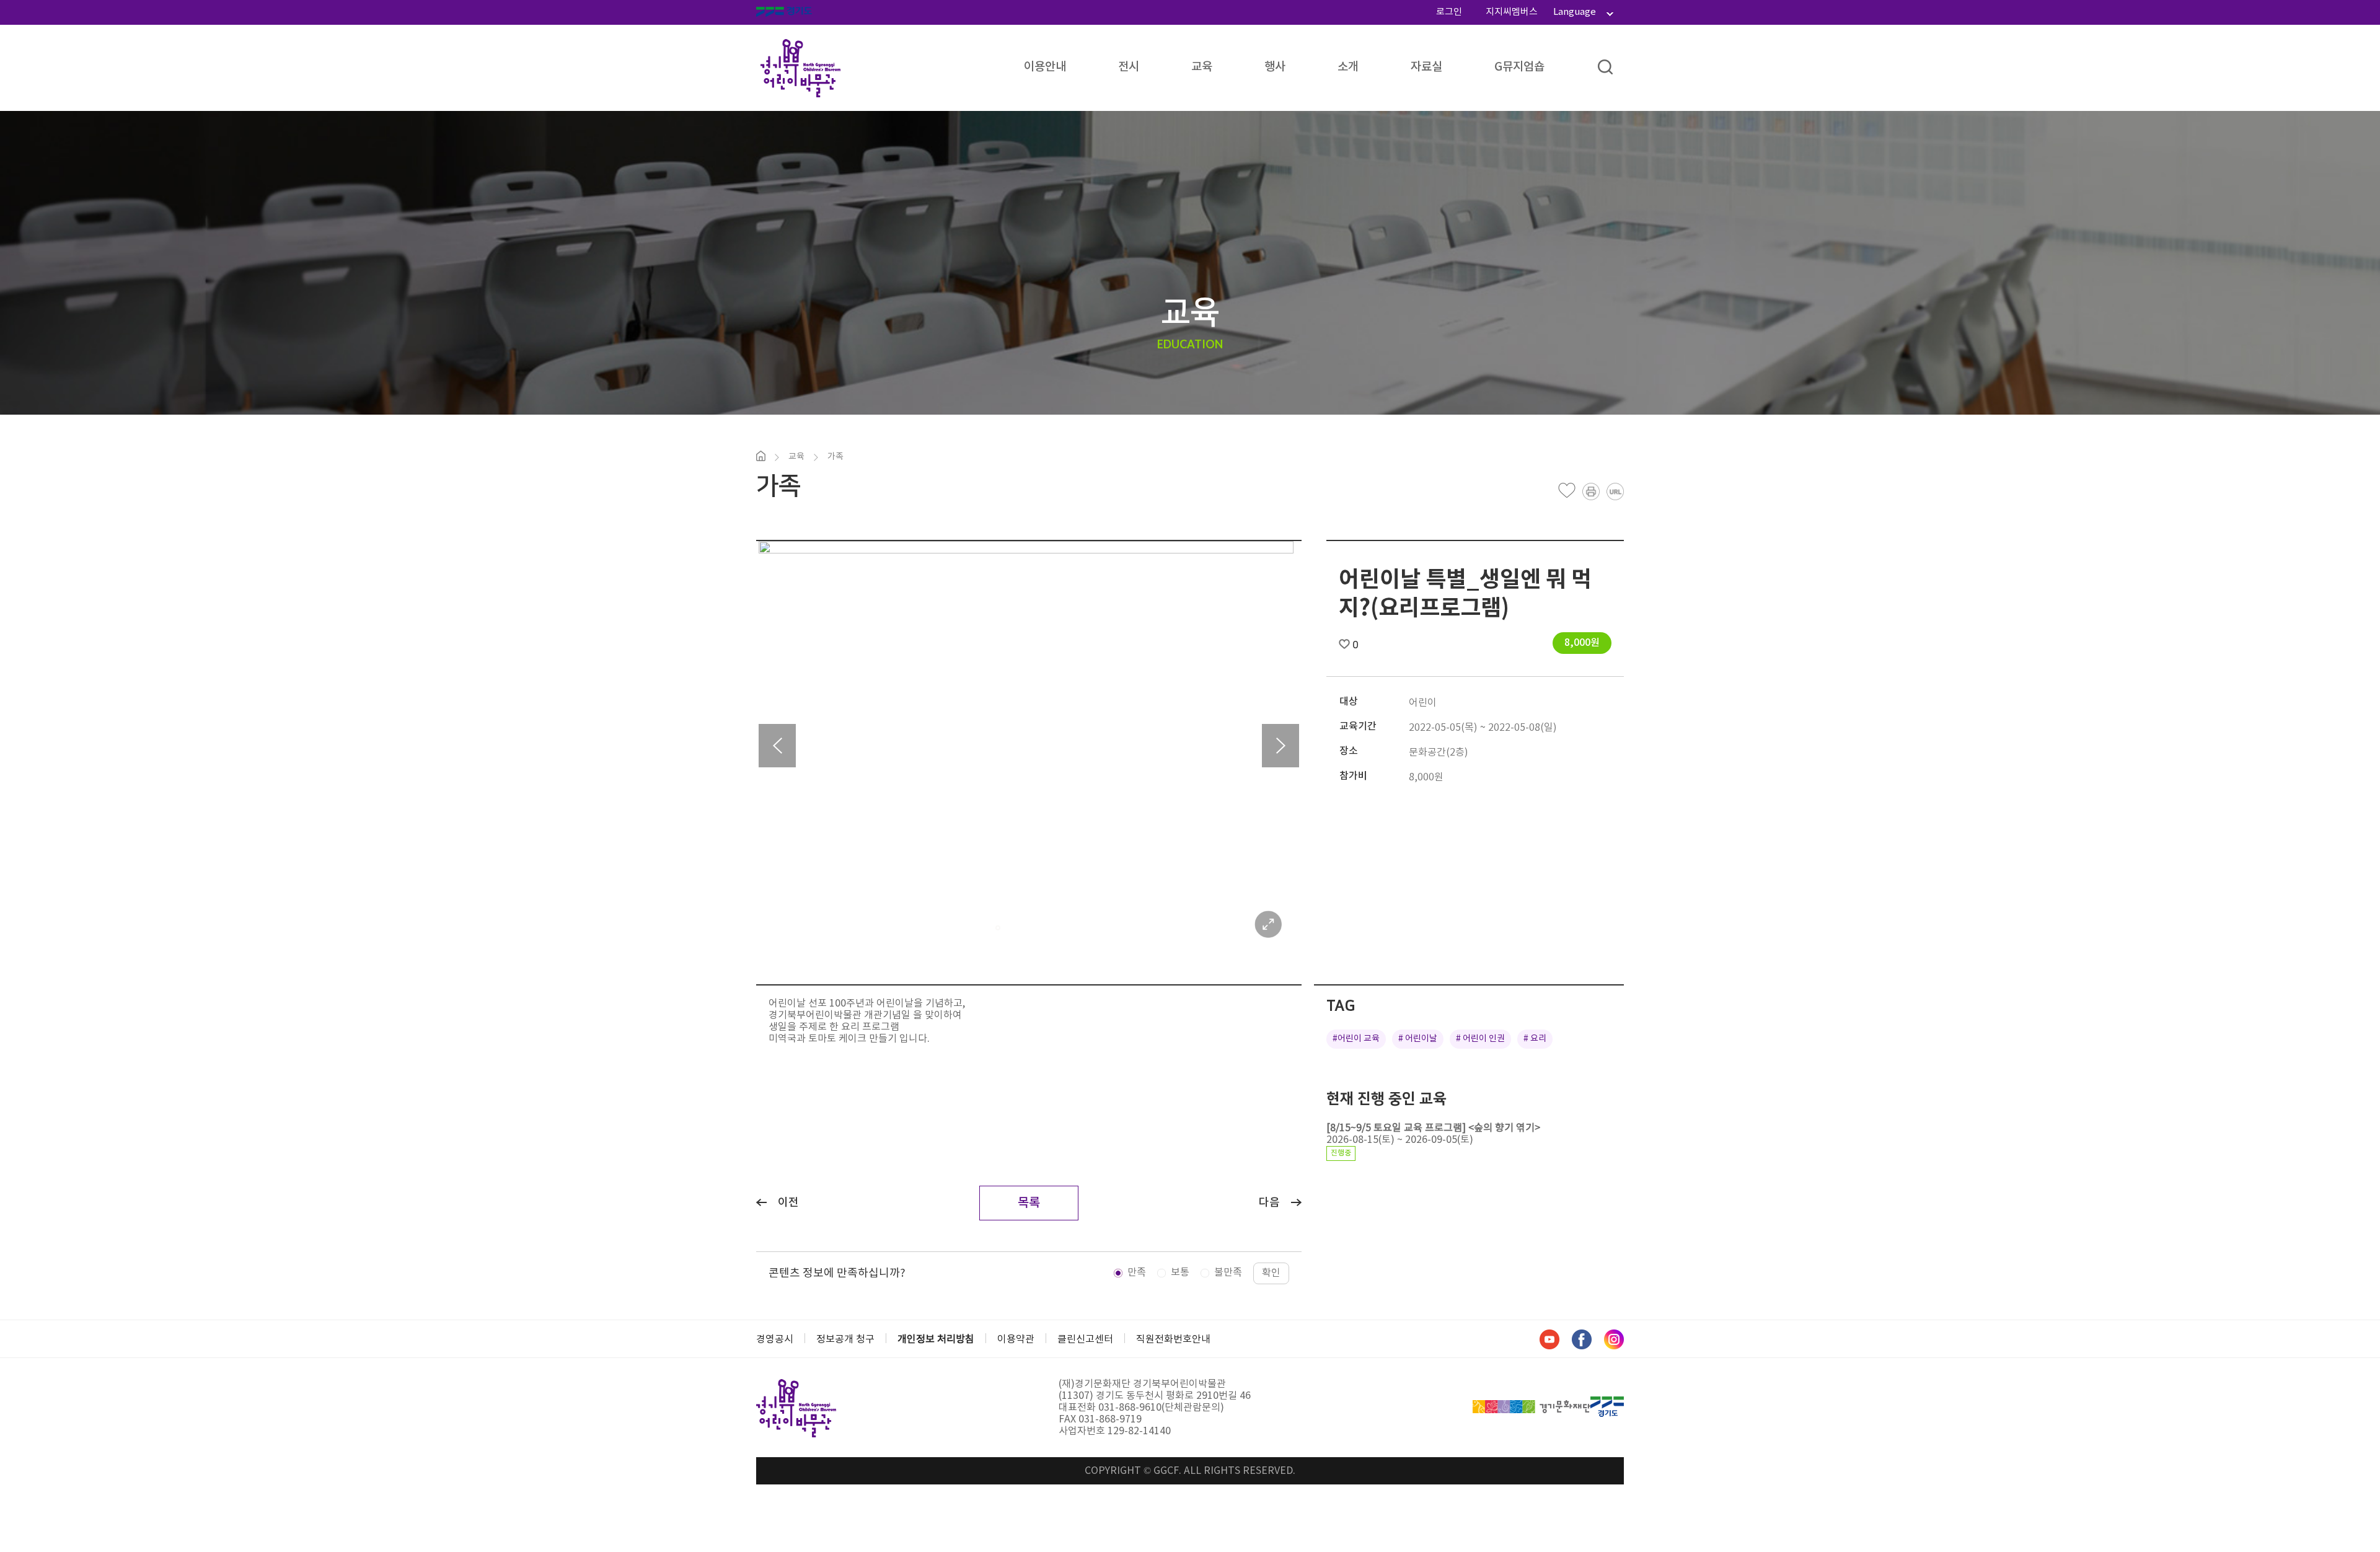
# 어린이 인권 (1480, 1039)
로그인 (1449, 12)
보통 (1180, 1272)
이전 (788, 1203)
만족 (1137, 1272)
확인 (1271, 1273)
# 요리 (1535, 1039)
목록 (1029, 1203)
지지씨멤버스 (1512, 12)
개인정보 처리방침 (936, 1339)
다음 (1269, 1203)
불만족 (1228, 1272)
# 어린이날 (1418, 1039)
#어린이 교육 (1356, 1039)
